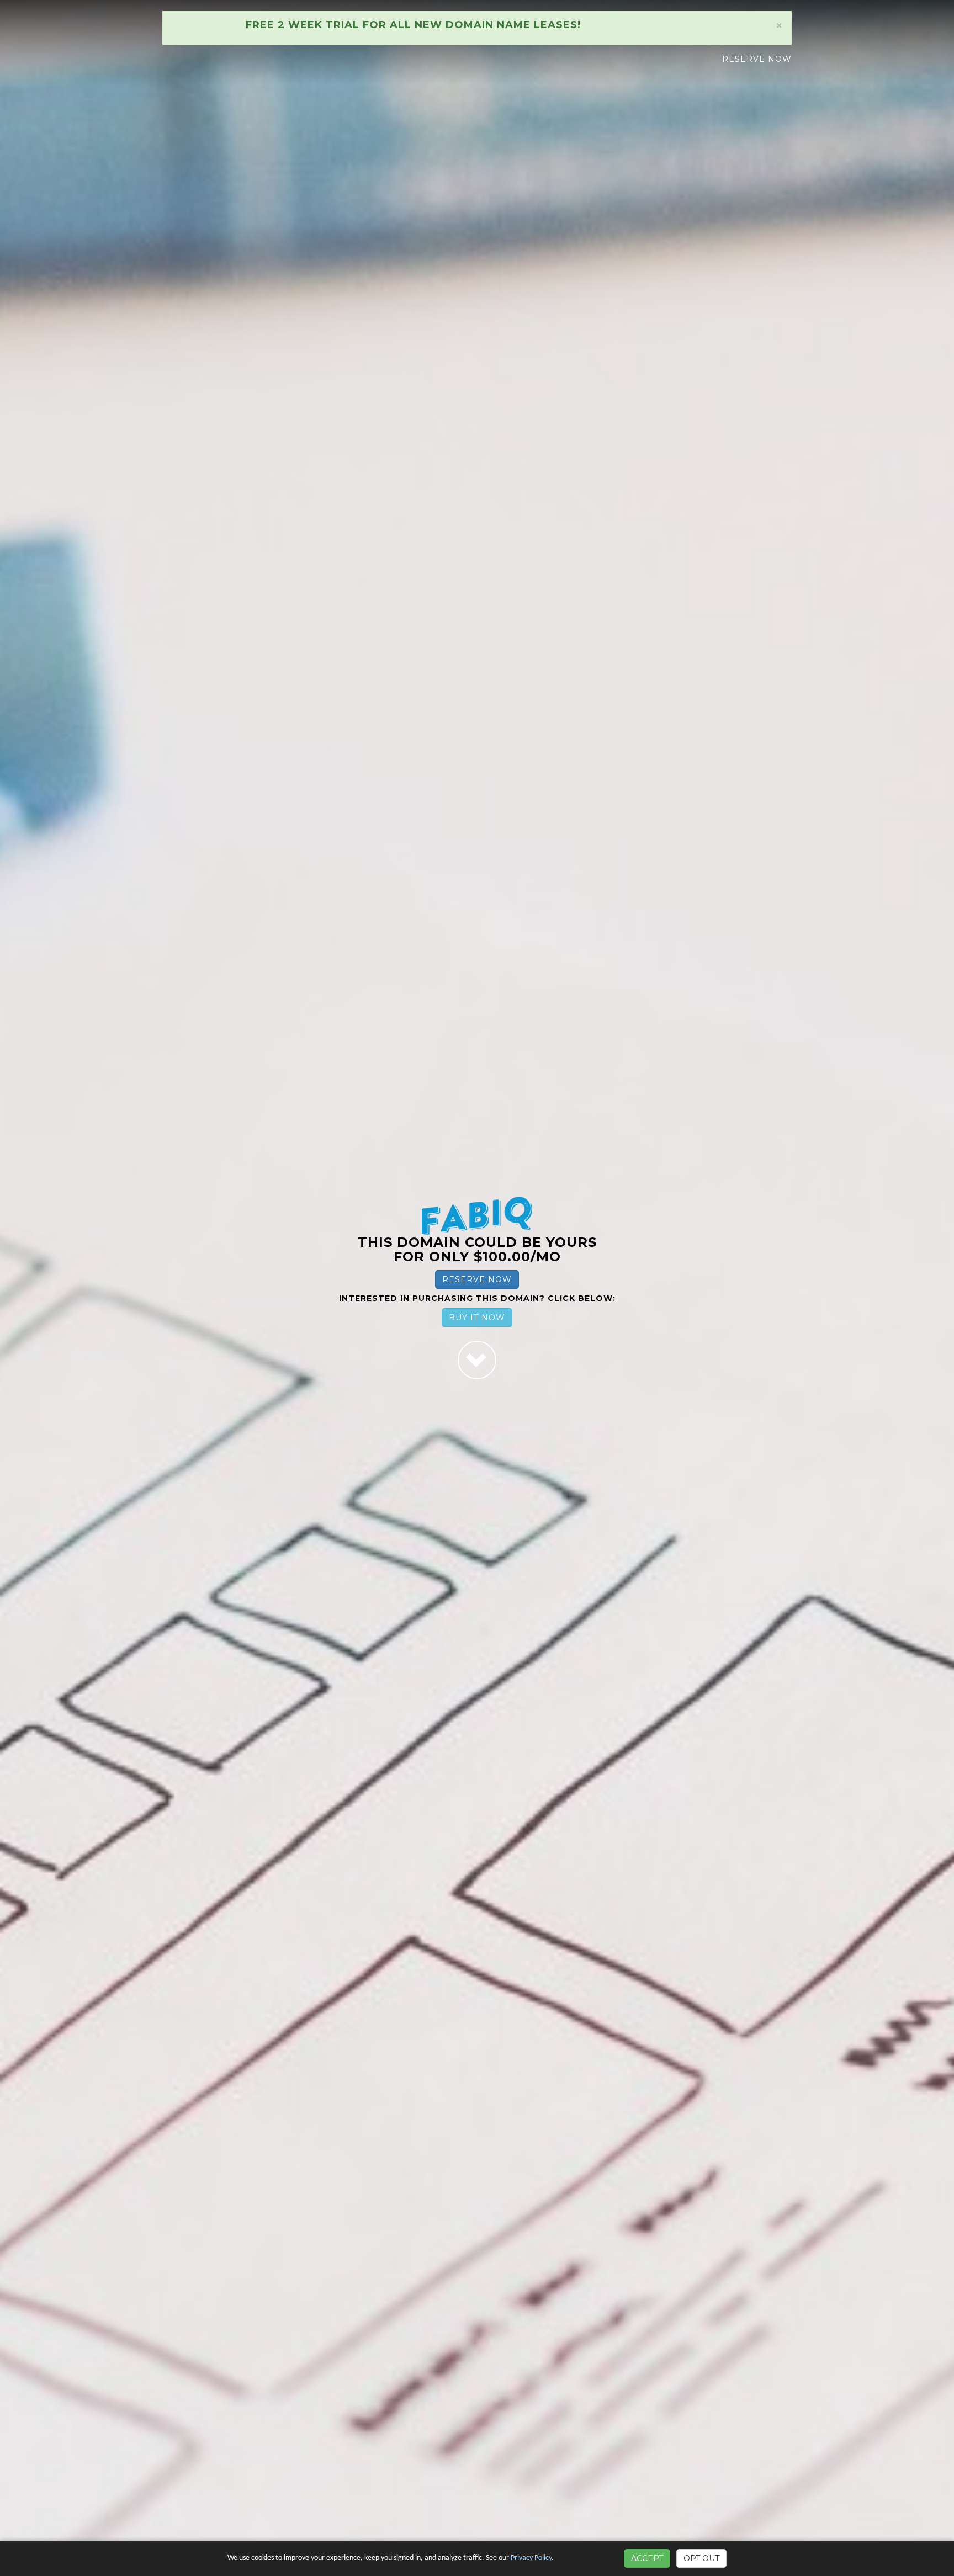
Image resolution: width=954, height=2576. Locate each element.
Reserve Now (757, 59)
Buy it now (477, 1318)
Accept (647, 2558)
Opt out (701, 2558)
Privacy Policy (531, 2558)
